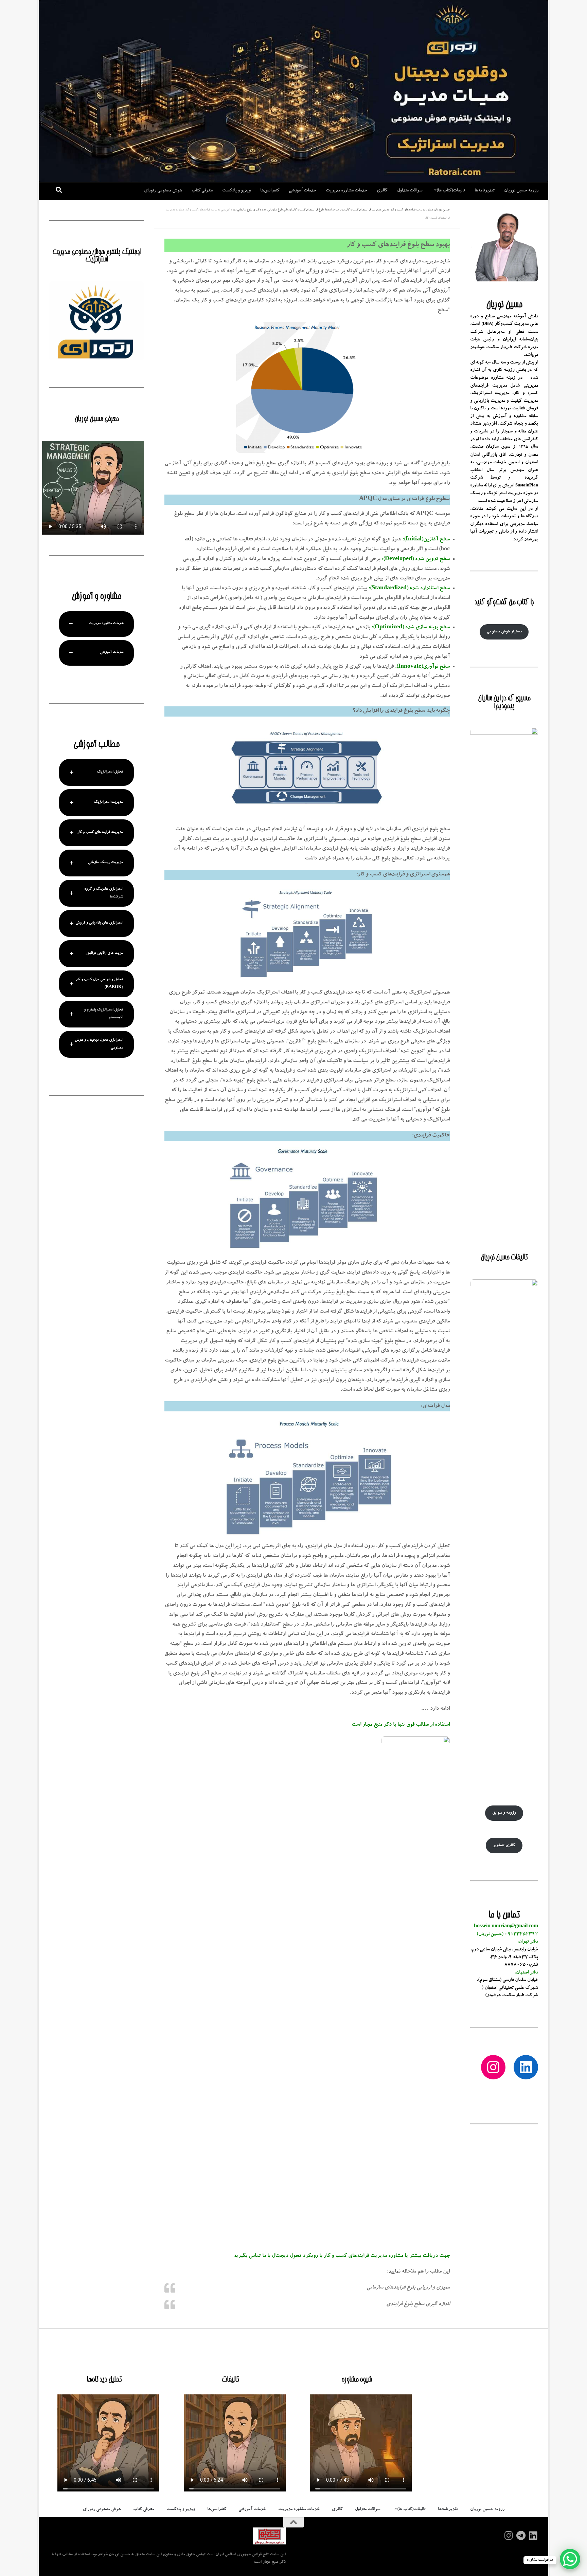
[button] (96, 624)
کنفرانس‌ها (270, 191)
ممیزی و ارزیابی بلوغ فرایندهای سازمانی (408, 2288)
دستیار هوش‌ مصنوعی (504, 632)
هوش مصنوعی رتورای (163, 191)
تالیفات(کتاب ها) (451, 191)
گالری (382, 191)
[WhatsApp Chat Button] (570, 2559)
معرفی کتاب (202, 191)
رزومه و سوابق (504, 1813)
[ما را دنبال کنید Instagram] (509, 2536)
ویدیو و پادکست (236, 191)
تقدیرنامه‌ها (485, 191)
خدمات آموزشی (303, 191)
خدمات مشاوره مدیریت (346, 191)
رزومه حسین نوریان (521, 191)
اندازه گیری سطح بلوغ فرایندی (418, 2304)
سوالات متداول (410, 191)
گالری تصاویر (504, 1846)
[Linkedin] (533, 2536)
